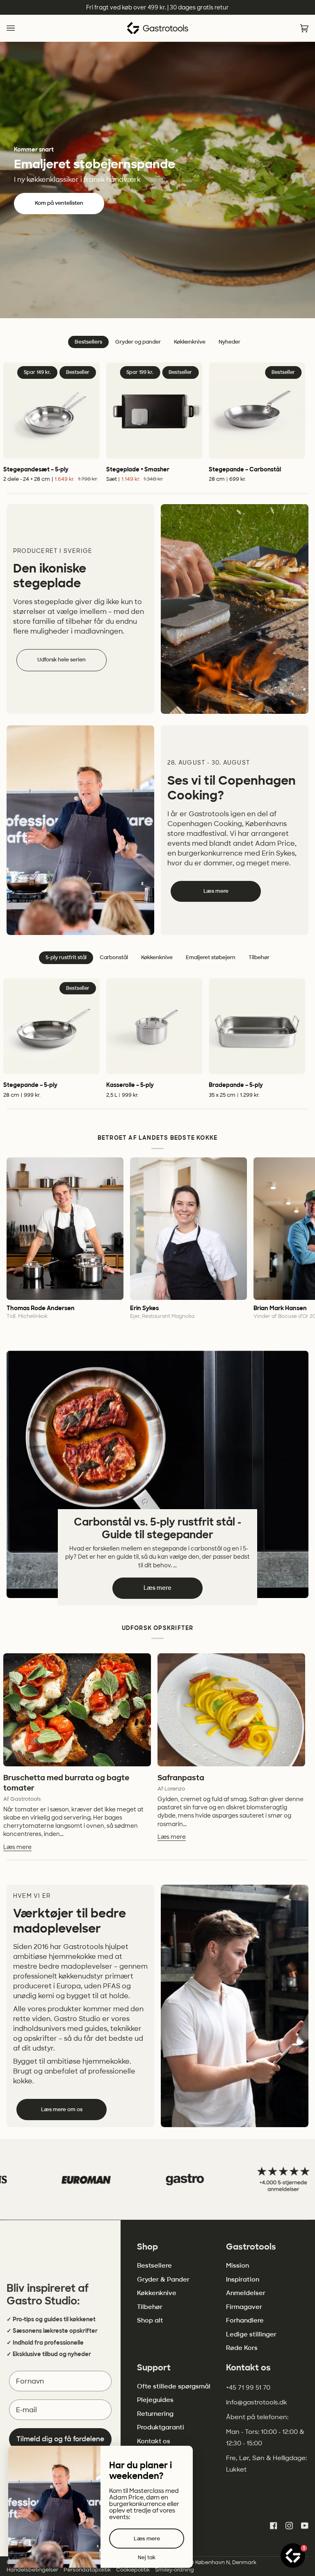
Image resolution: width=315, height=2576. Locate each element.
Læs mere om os (62, 2109)
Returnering (155, 2414)
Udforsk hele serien (62, 660)
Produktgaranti (161, 2427)
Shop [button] (147, 2247)
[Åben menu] (19, 28)
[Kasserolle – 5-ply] (154, 1027)
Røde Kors (242, 2348)
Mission (237, 2266)
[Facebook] (274, 2526)
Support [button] (154, 2368)
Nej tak (147, 2558)
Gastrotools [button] (251, 2247)
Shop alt (150, 2320)
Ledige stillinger (251, 2334)
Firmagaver (244, 2307)
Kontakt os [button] (248, 2368)
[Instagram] (289, 2526)
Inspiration (243, 2279)
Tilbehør (150, 2307)
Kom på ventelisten (59, 203)
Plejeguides (155, 2400)
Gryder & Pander (163, 2279)
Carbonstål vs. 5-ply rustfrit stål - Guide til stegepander (157, 1528)
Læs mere (216, 891)
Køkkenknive (157, 2293)
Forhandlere (245, 2320)
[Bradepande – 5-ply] (257, 1027)
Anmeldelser (246, 2293)
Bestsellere (154, 2266)
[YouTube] (305, 2526)
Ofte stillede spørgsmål (174, 2386)
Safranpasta (181, 1778)
